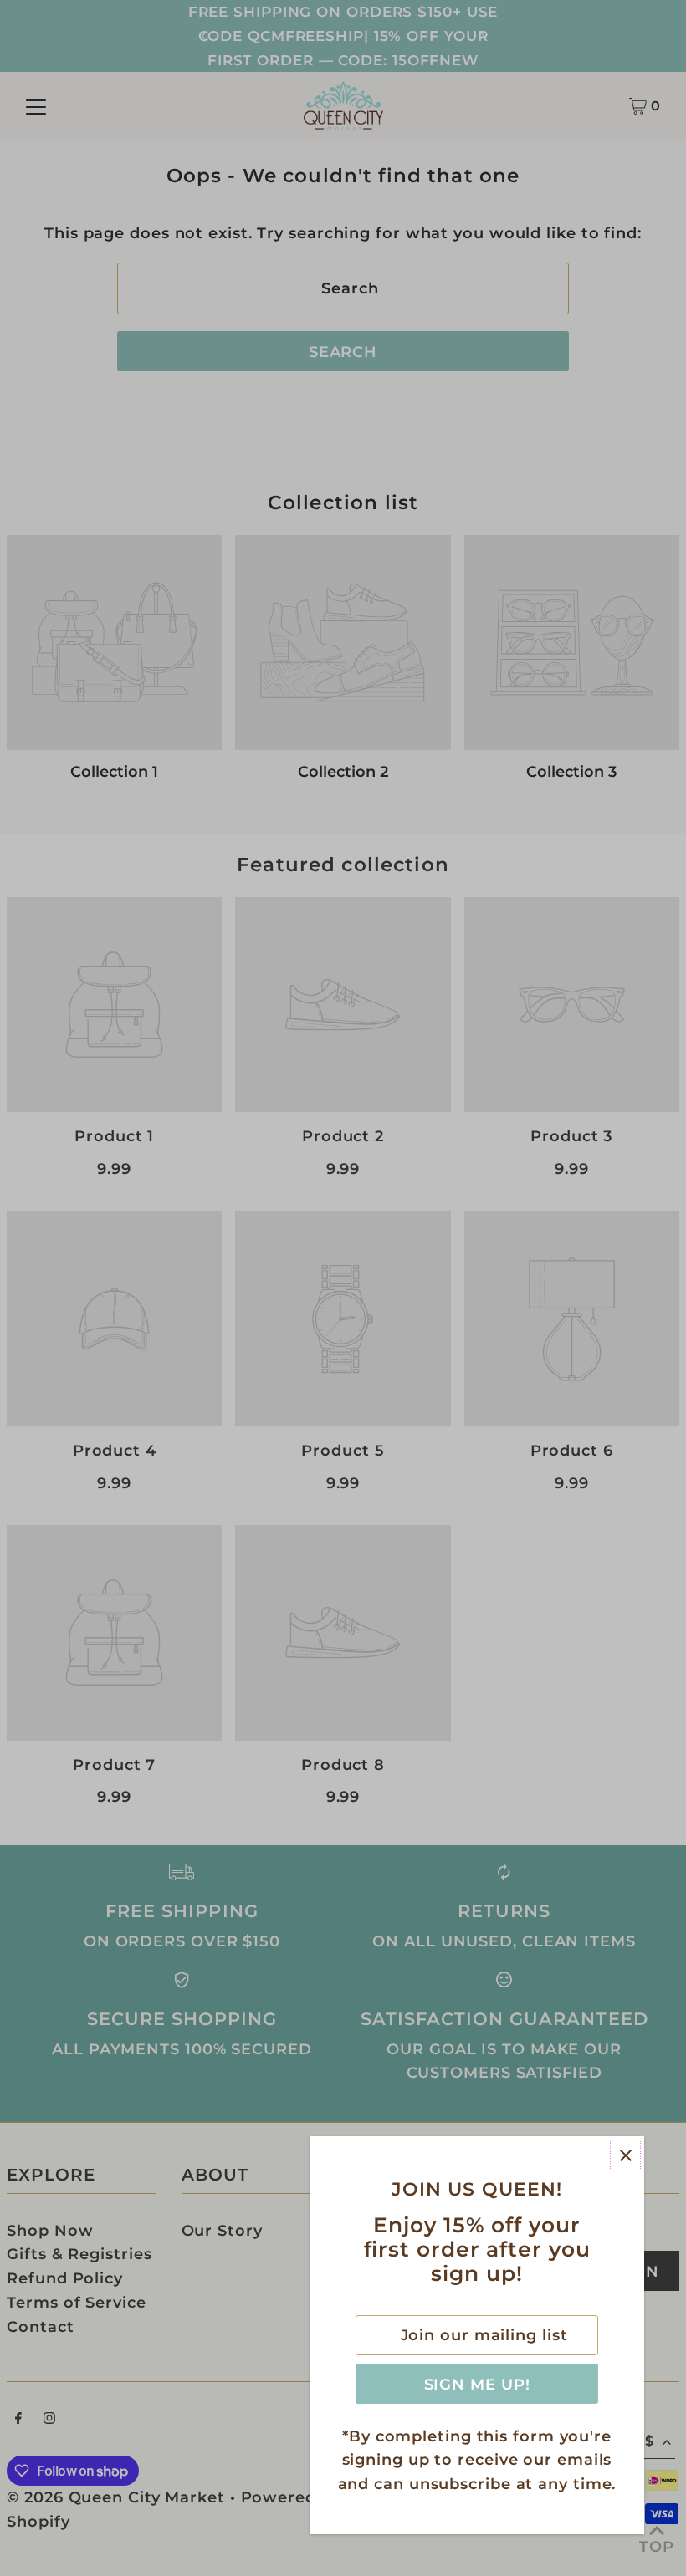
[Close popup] (625, 2155)
